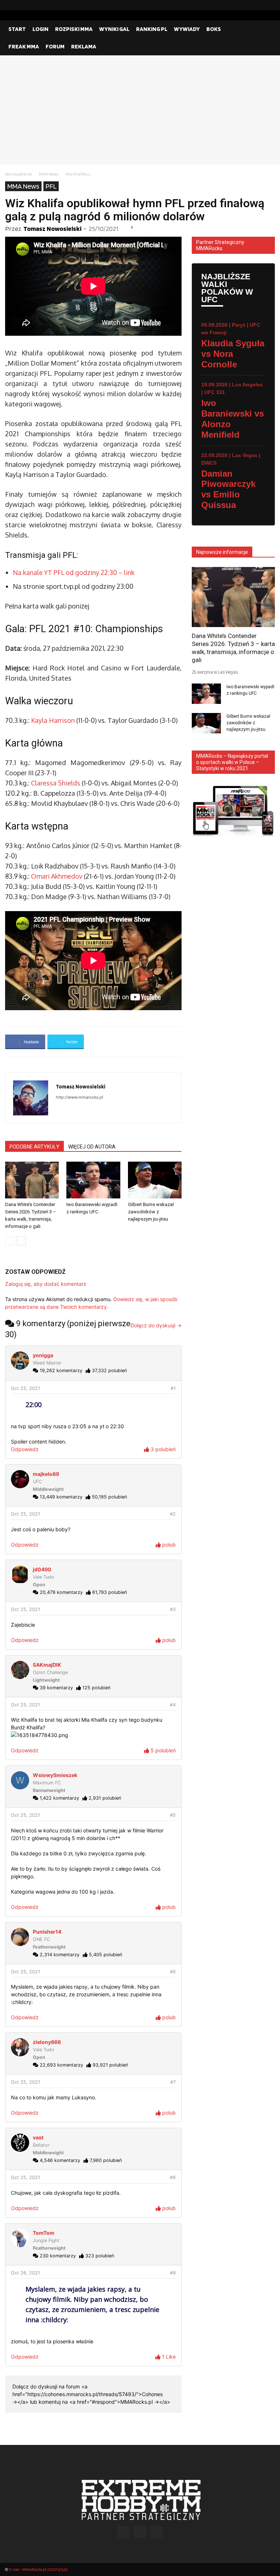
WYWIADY (187, 29)
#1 (173, 1388)
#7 (173, 2082)
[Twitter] (269, 5)
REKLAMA (84, 46)
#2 (173, 1514)
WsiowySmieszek (55, 1775)
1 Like (168, 2357)
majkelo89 (46, 1474)
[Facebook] (246, 5)
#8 (173, 2177)
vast (38, 2137)
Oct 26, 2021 (26, 2273)
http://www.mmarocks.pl (79, 1097)
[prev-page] (10, 1241)
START (17, 29)
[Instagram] (258, 5)
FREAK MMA (24, 46)
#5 (173, 1815)
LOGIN (40, 29)
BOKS (214, 29)
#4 (173, 1705)
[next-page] (21, 1241)
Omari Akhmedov (57, 876)
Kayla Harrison (53, 720)
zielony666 (47, 2042)
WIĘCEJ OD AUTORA (92, 1147)
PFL (51, 186)
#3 (173, 1609)
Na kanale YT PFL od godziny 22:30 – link (74, 572)
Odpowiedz (25, 1449)
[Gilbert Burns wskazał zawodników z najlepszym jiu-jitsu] (155, 1180)
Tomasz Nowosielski (52, 229)
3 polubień (162, 1449)
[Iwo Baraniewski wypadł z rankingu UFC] (93, 1180)
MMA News (49, 174)
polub (168, 1545)
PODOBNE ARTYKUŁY (34, 1147)
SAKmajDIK (47, 1665)
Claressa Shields (56, 783)
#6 (173, 1972)
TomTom (44, 2233)
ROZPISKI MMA (74, 29)
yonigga (43, 1355)
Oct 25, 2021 (26, 1388)
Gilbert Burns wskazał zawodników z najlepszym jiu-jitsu (151, 1212)
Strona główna (18, 174)
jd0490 (42, 1569)
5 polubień (162, 1750)
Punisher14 (47, 1932)
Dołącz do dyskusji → (156, 1325)
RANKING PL (152, 29)
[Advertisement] (140, 110)
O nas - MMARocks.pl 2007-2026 (38, 2569)
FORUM (55, 46)
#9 (173, 2273)
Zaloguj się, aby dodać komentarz (46, 1284)
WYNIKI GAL (114, 29)
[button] (266, 29)
